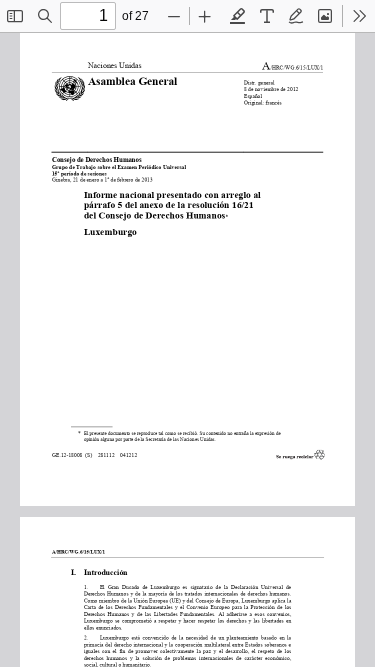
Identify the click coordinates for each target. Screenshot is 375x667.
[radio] (238, 16)
